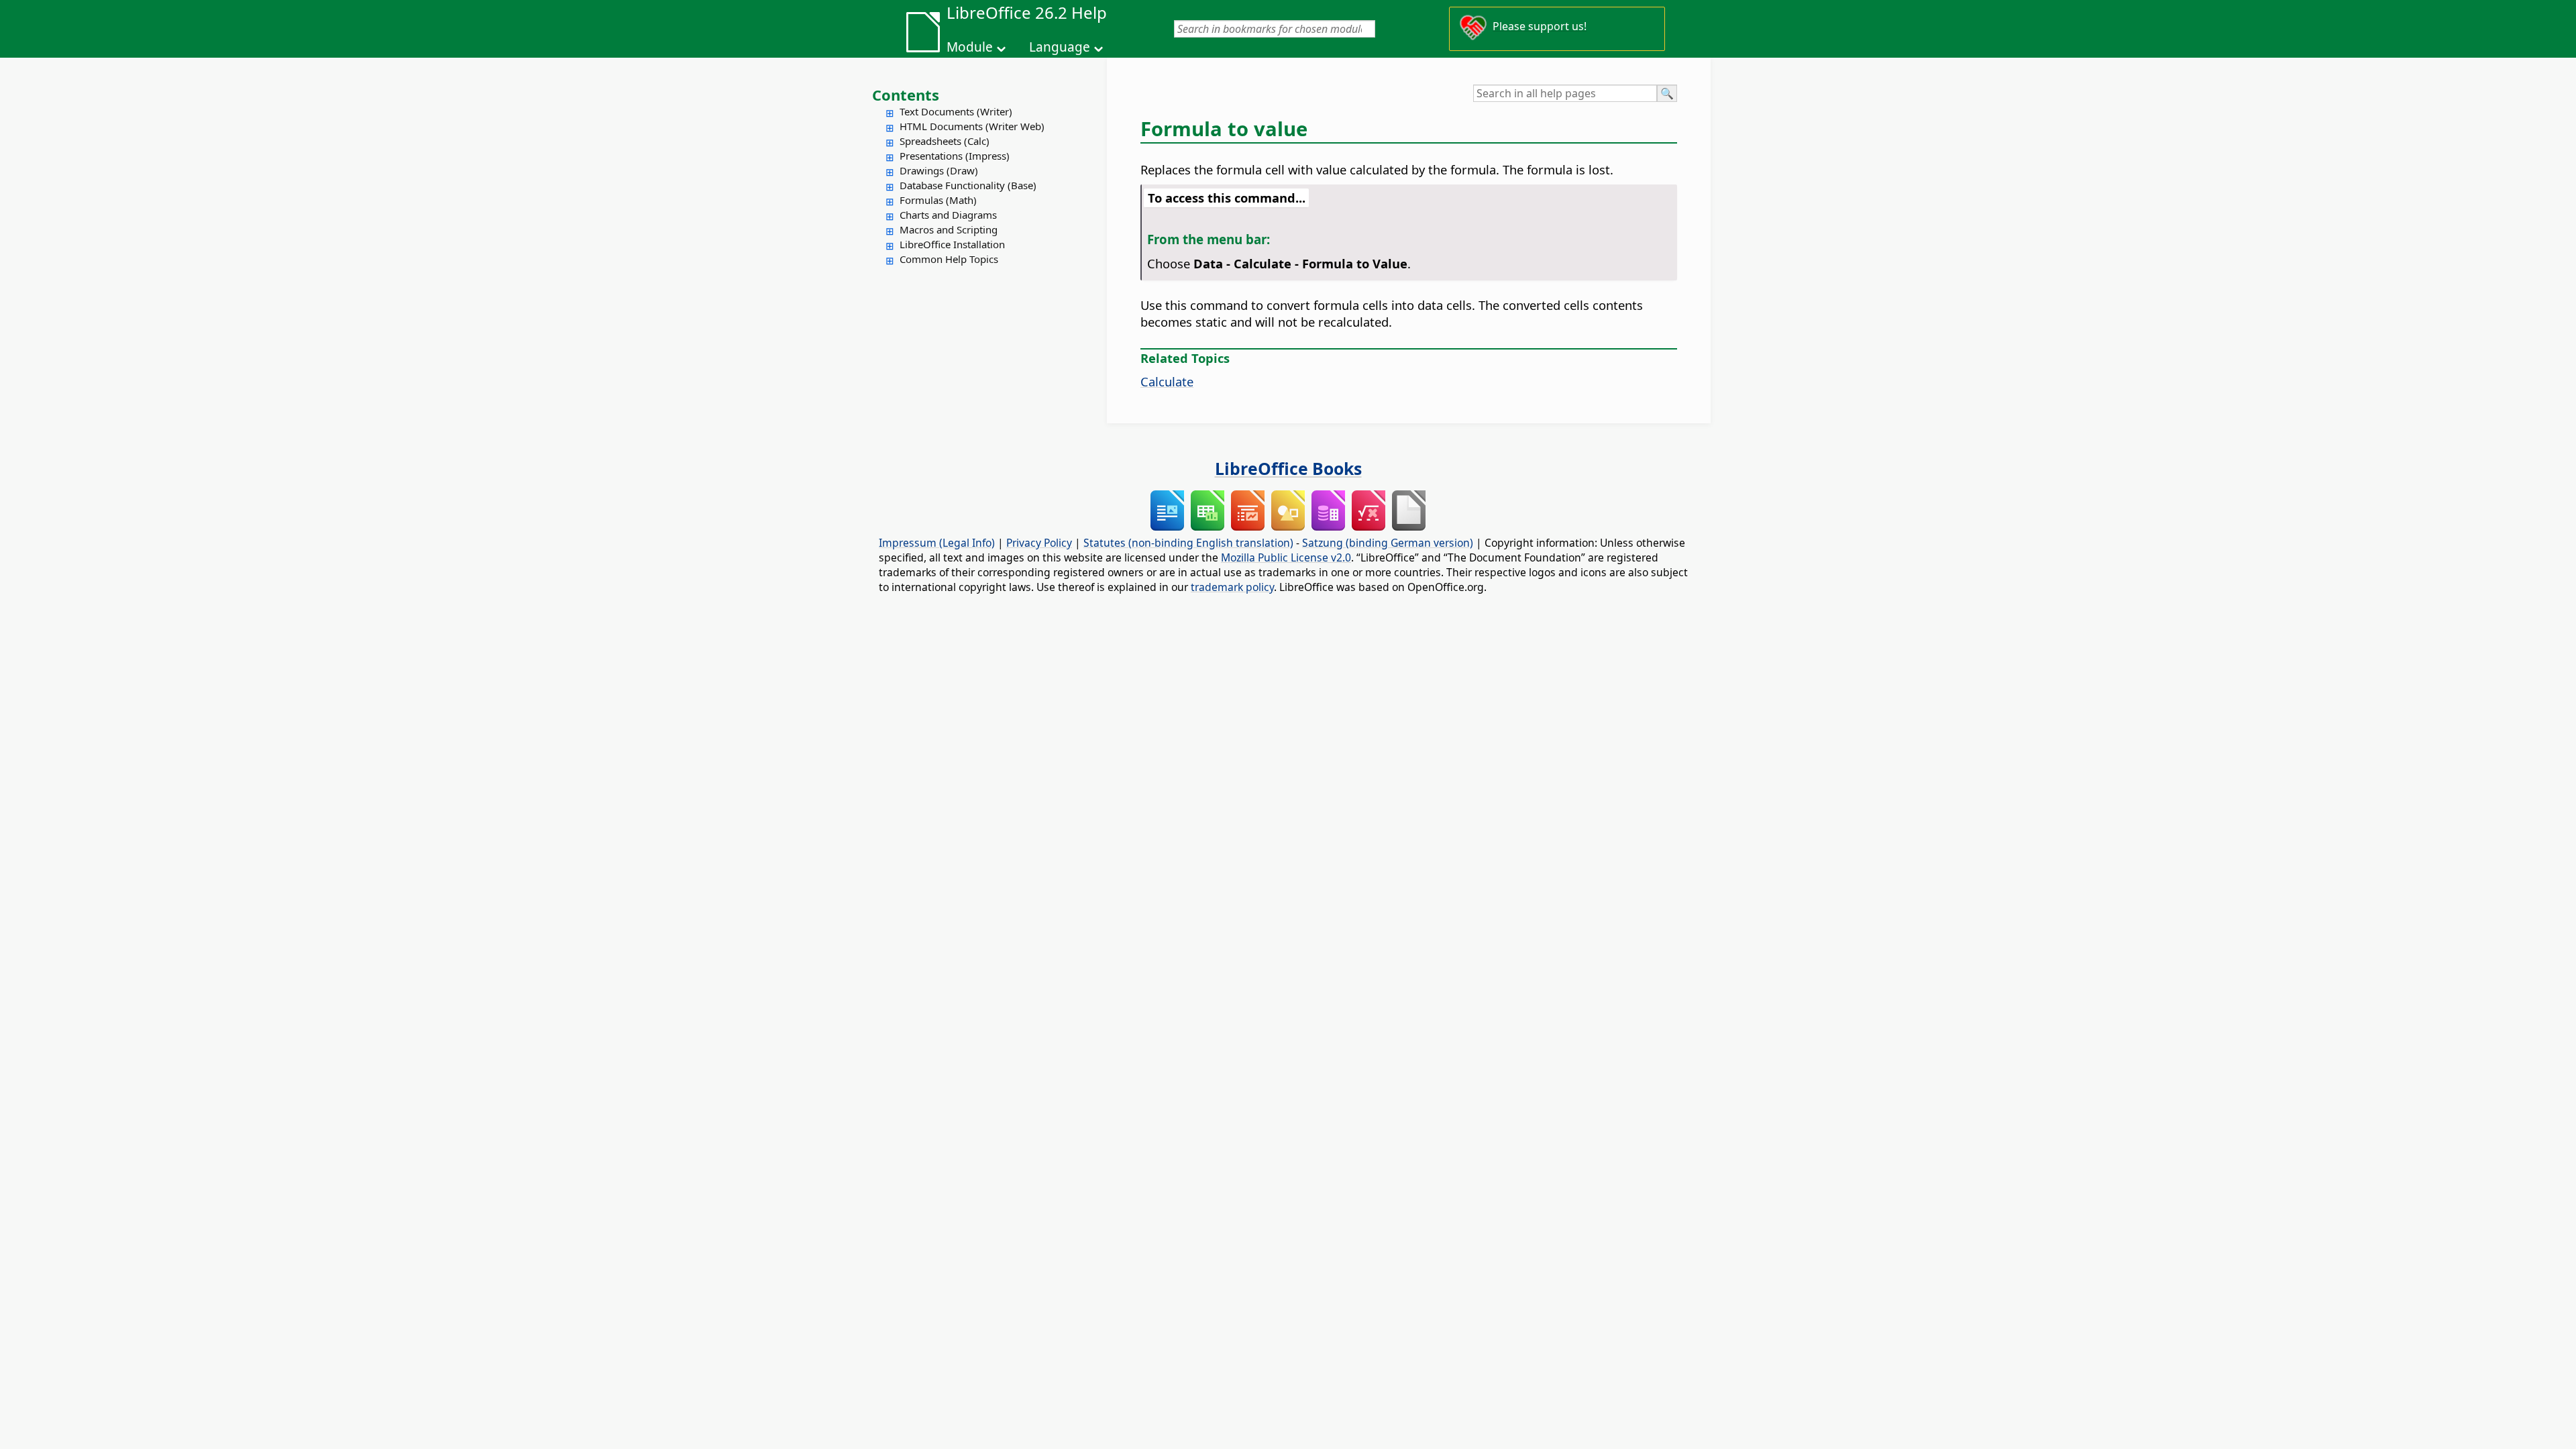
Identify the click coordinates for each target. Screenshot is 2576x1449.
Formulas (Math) (938, 200)
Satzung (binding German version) (1388, 543)
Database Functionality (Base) (968, 185)
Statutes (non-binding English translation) (1188, 543)
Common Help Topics (949, 259)
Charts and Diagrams (948, 215)
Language (1060, 47)
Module (970, 47)
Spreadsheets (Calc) (945, 141)
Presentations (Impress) (955, 156)
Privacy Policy (1039, 543)
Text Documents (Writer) (956, 111)
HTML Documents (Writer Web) (972, 126)
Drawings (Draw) (939, 170)
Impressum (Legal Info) (937, 543)
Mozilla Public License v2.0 (1286, 557)
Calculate (1167, 381)
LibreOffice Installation (952, 244)
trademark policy (1232, 587)
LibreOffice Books (1288, 468)
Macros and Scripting (949, 229)
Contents (906, 95)
